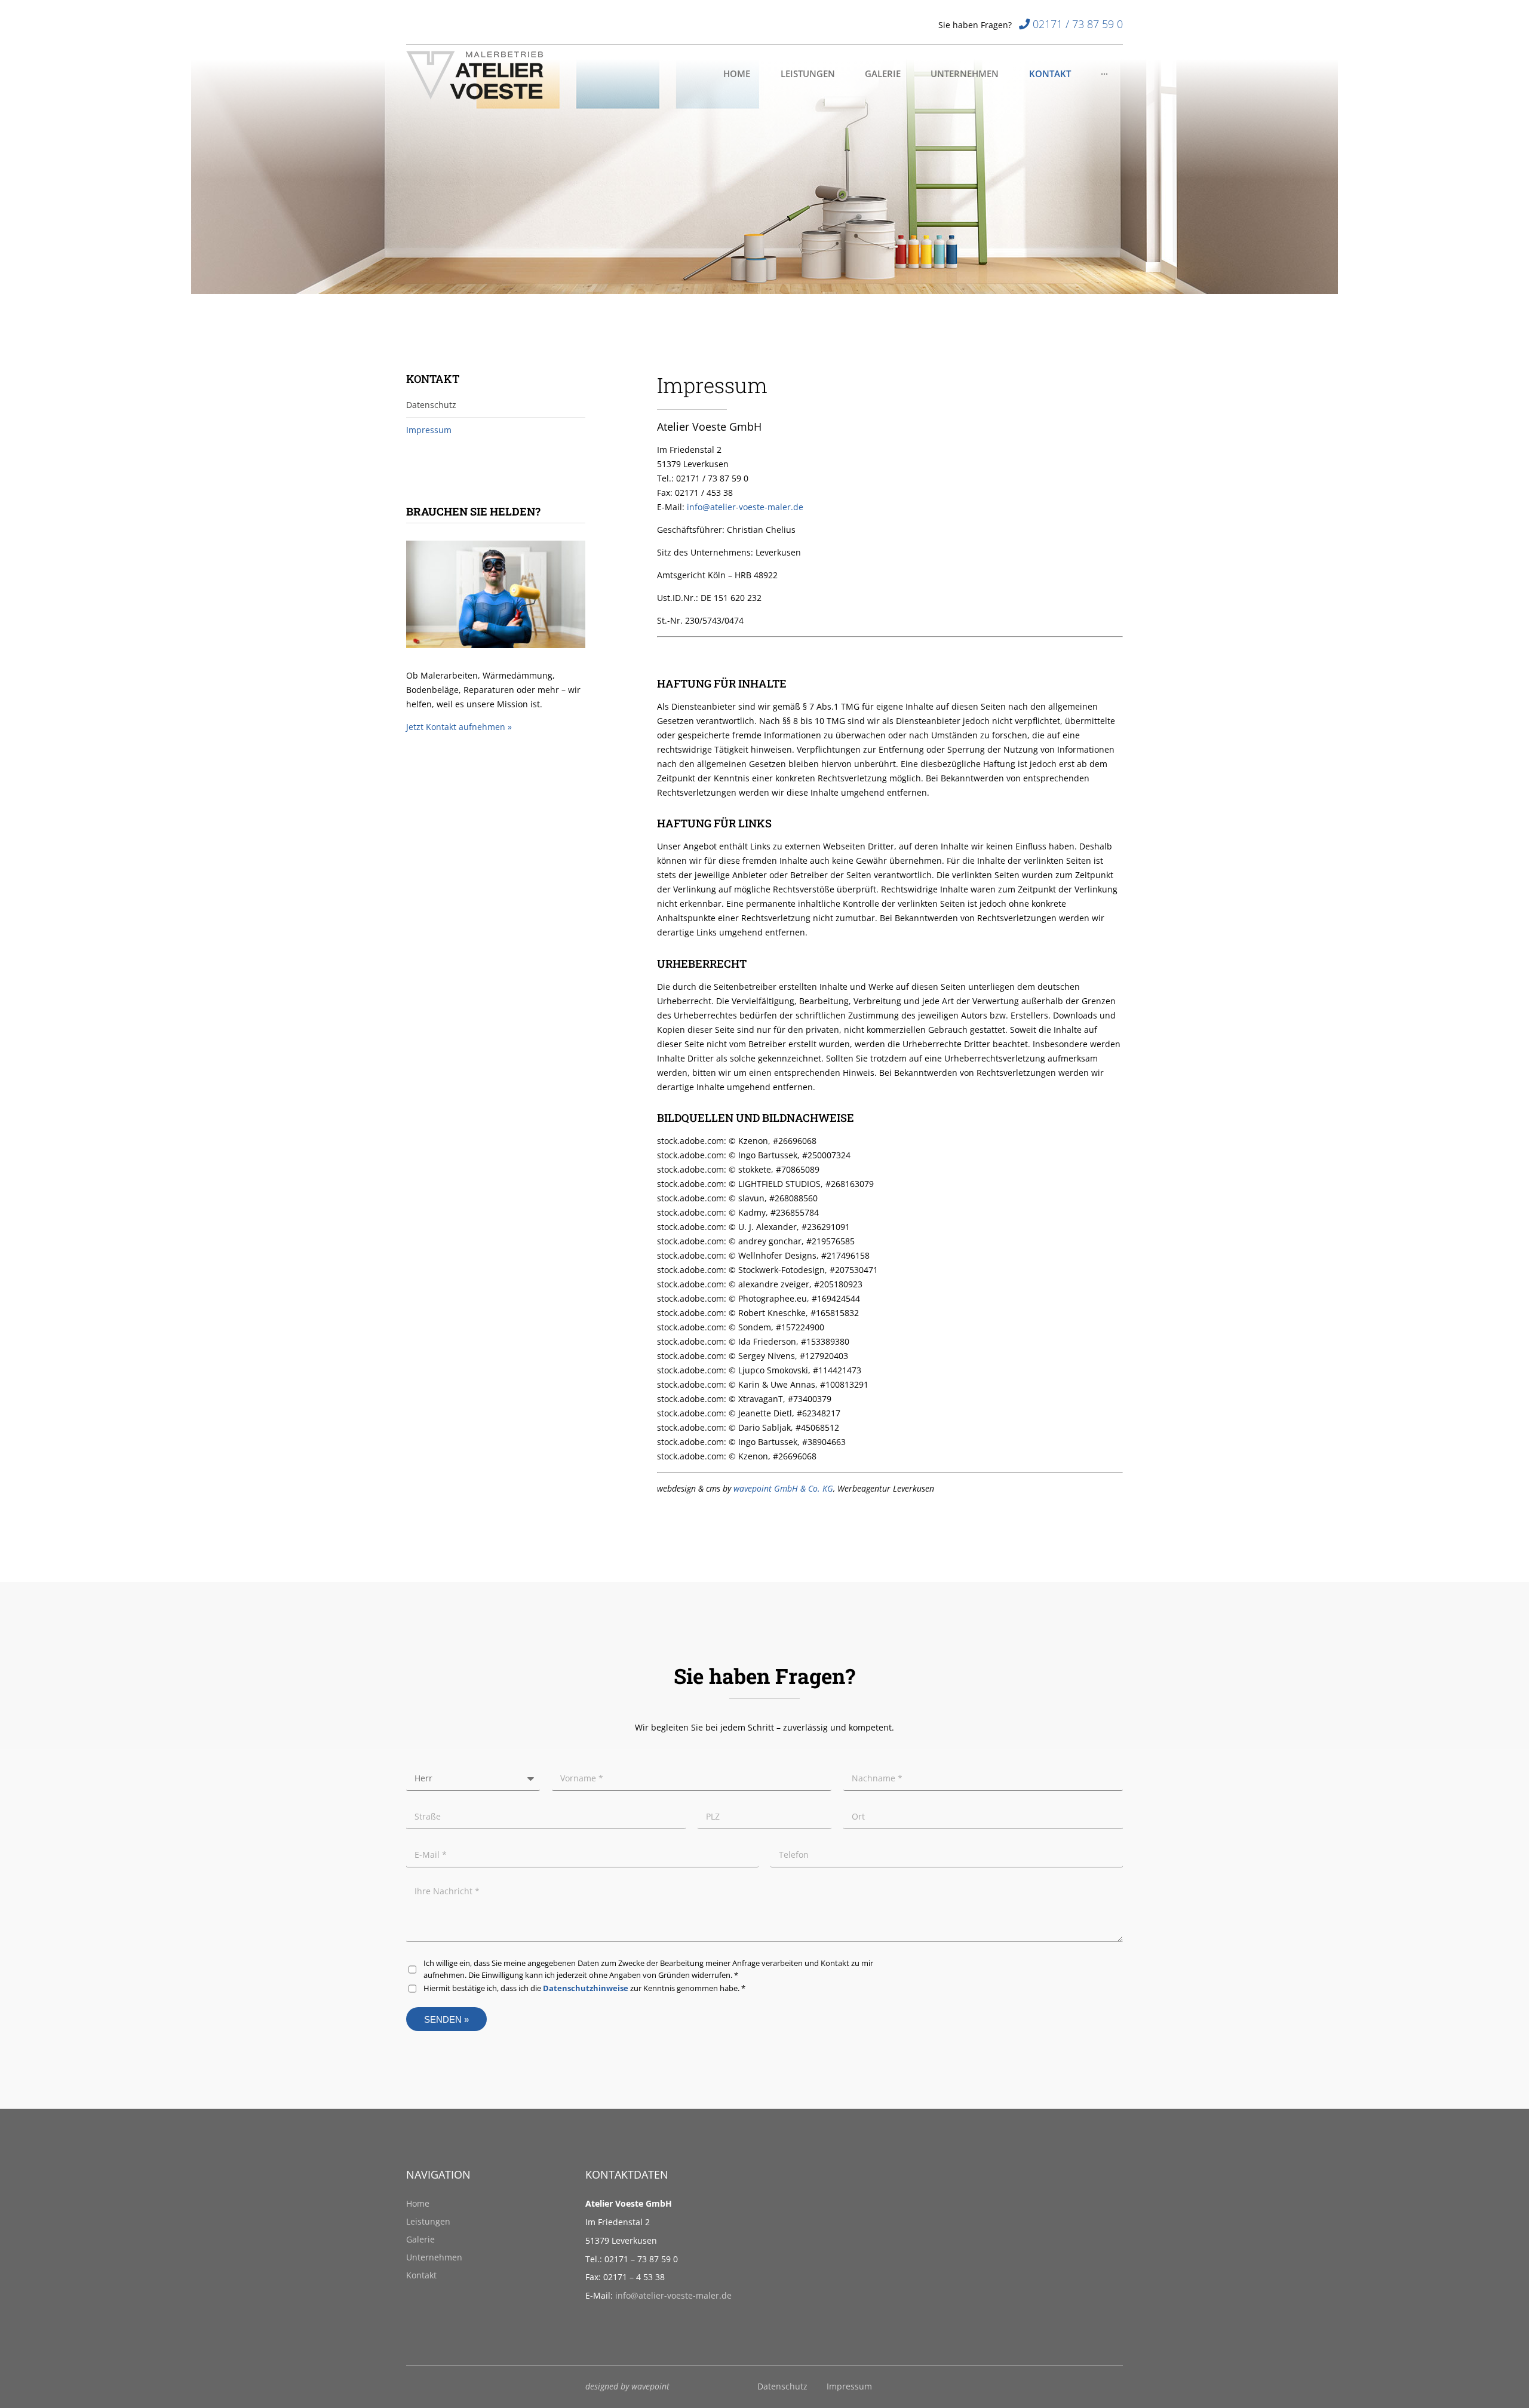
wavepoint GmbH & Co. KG (783, 1488)
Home (418, 2203)
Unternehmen (434, 2257)
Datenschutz (782, 2386)
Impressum (849, 2386)
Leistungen (428, 2221)
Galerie (420, 2239)
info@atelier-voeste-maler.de (673, 2295)
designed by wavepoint (627, 2386)
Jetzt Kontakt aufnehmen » (459, 727)
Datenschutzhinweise (586, 1988)
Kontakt (421, 2275)
